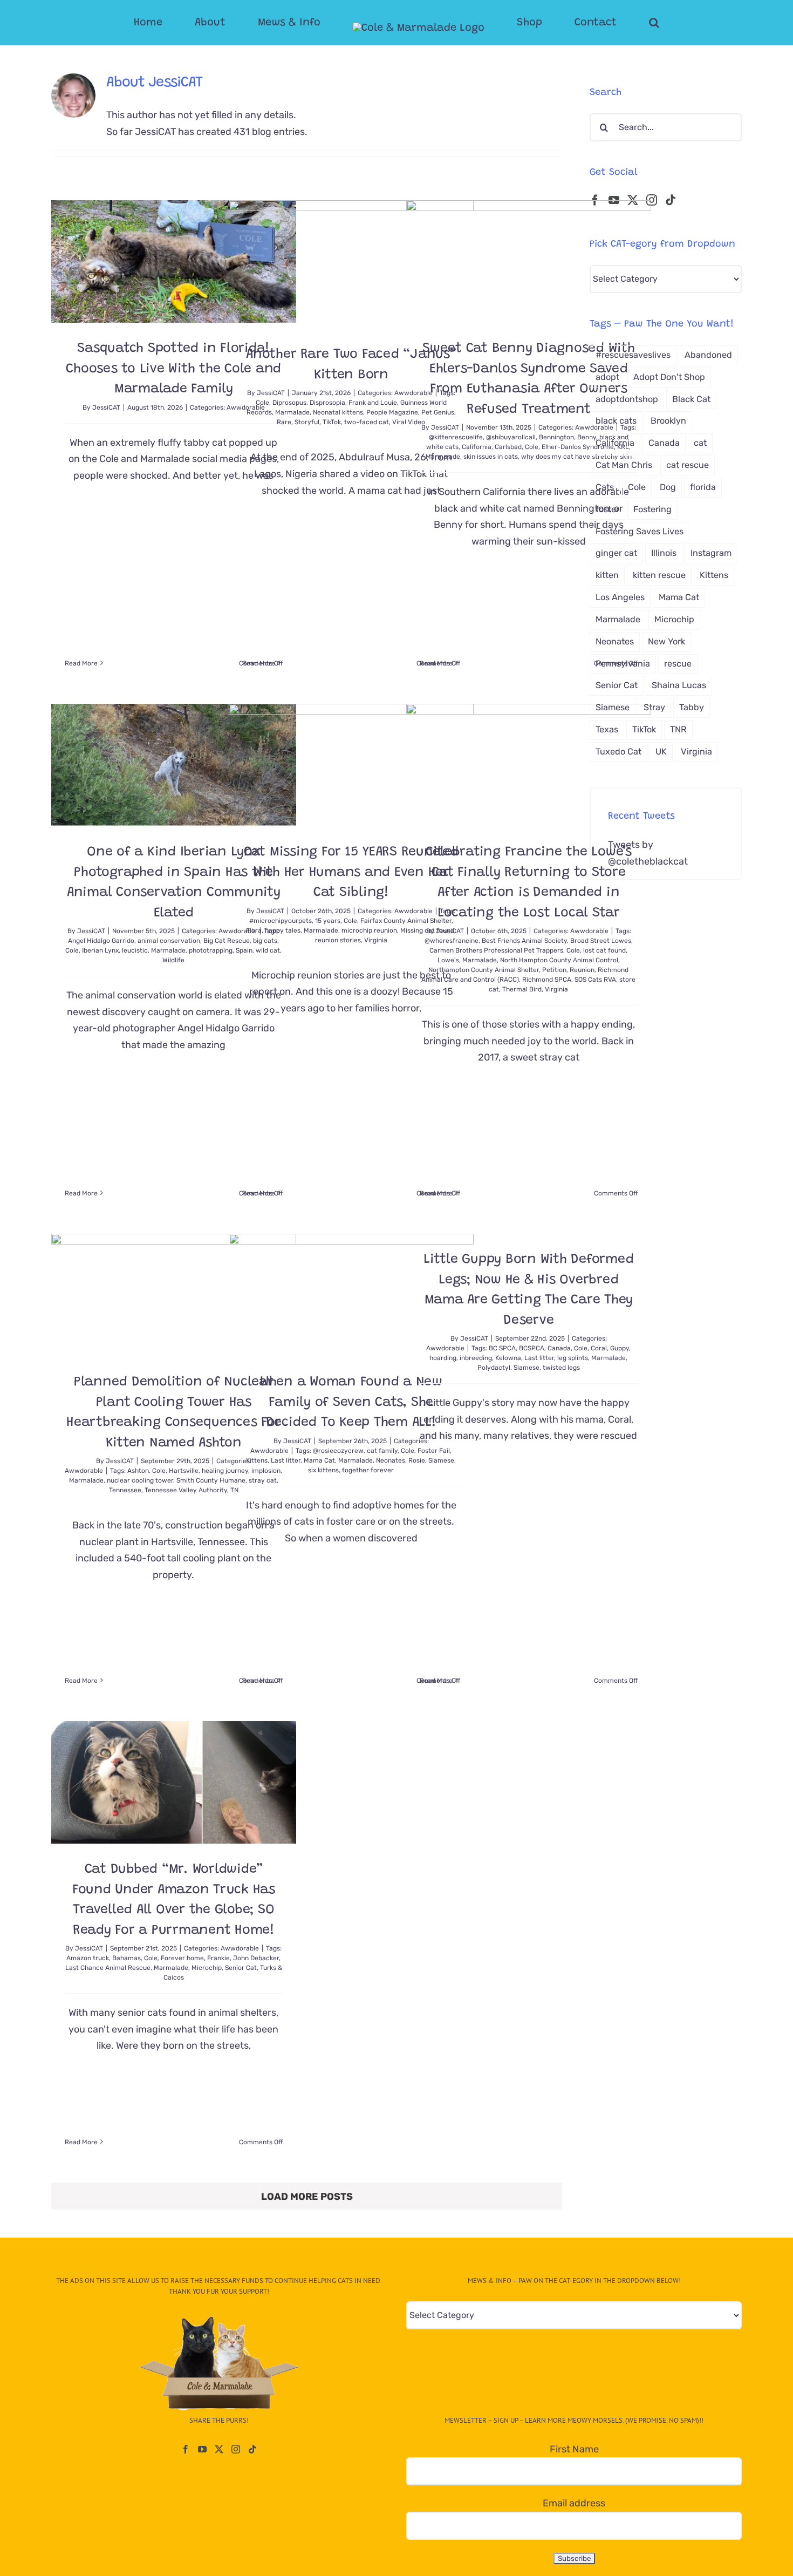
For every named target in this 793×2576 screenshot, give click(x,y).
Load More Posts (307, 2197)
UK (661, 752)
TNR (678, 729)
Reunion (582, 970)
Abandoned (708, 355)
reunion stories (338, 940)
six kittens (323, 1470)
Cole (262, 403)
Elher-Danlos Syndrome (578, 447)
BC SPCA (502, 1348)
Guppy (620, 1348)
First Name (574, 2449)
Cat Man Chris (624, 465)
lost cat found (604, 950)
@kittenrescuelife (456, 437)
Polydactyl (494, 1368)
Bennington (556, 437)
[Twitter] (219, 2449)
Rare (284, 422)
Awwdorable (589, 931)
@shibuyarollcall (511, 437)
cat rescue (688, 465)
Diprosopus (289, 403)
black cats (616, 421)
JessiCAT (106, 407)
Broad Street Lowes (601, 941)
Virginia (376, 940)
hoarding (443, 1358)
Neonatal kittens (338, 412)
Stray (654, 707)
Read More (81, 663)
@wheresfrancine (452, 941)
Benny (587, 437)
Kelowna (508, 1358)
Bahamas (127, 1958)
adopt (607, 377)
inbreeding (476, 1358)
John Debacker (256, 1958)
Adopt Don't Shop (669, 377)
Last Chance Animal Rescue (108, 1968)
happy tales (283, 930)
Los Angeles (620, 597)
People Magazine (392, 412)
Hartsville (184, 1471)
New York (666, 641)
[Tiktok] (671, 200)
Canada (559, 1348)
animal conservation (169, 941)
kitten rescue (659, 575)
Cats (605, 487)
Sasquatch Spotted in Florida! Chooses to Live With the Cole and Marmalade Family (173, 369)
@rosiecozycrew (338, 1451)
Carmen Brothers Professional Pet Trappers (496, 950)
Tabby (692, 707)
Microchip (207, 1968)
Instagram (711, 553)
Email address (574, 2503)
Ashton (138, 1471)
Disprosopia (327, 403)
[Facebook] (186, 2449)
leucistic (135, 950)
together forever (368, 1470)
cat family (382, 1451)
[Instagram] (652, 200)
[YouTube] (202, 2449)
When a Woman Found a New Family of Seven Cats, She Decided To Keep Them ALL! (351, 1403)
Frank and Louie (373, 403)
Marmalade (292, 412)
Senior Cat (241, 1968)
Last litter (286, 1460)
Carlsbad (508, 447)
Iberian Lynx (100, 950)
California (477, 447)
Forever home (182, 1958)
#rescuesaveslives (633, 355)
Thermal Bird (522, 989)
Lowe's (448, 960)
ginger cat (616, 553)
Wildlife (173, 960)
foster (607, 509)
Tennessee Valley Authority (186, 1490)
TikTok (332, 422)
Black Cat (691, 399)
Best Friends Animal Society (524, 941)
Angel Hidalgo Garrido (101, 941)
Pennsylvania (623, 664)
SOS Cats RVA (595, 980)
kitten (607, 575)
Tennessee (125, 1490)
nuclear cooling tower (140, 1480)
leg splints (573, 1358)
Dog (668, 487)
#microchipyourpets (281, 921)
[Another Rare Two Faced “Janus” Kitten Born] (351, 264)
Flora (254, 930)
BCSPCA (532, 1348)
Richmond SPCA (547, 980)
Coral (599, 1348)
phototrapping (211, 950)
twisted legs (561, 1368)
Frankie (218, 1958)
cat (700, 443)
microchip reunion (369, 930)
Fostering (652, 509)
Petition (554, 970)
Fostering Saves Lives (640, 531)
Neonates (391, 1460)
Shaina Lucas (679, 685)
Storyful (307, 422)
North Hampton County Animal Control (559, 960)
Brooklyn (668, 421)
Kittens (257, 1460)
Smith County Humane (211, 1480)
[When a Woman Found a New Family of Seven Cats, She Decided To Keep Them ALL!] (351, 1295)
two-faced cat (367, 422)
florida (703, 487)
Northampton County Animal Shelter (484, 970)
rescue (678, 664)
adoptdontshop (627, 399)
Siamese (527, 1368)
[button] (611, 23)
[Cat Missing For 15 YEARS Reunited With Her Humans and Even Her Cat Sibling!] (351, 765)
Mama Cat (319, 1460)
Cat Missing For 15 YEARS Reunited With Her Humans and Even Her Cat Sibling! (351, 873)
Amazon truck (88, 1958)
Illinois (664, 553)
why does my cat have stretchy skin (576, 457)
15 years (328, 921)
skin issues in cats (491, 457)
